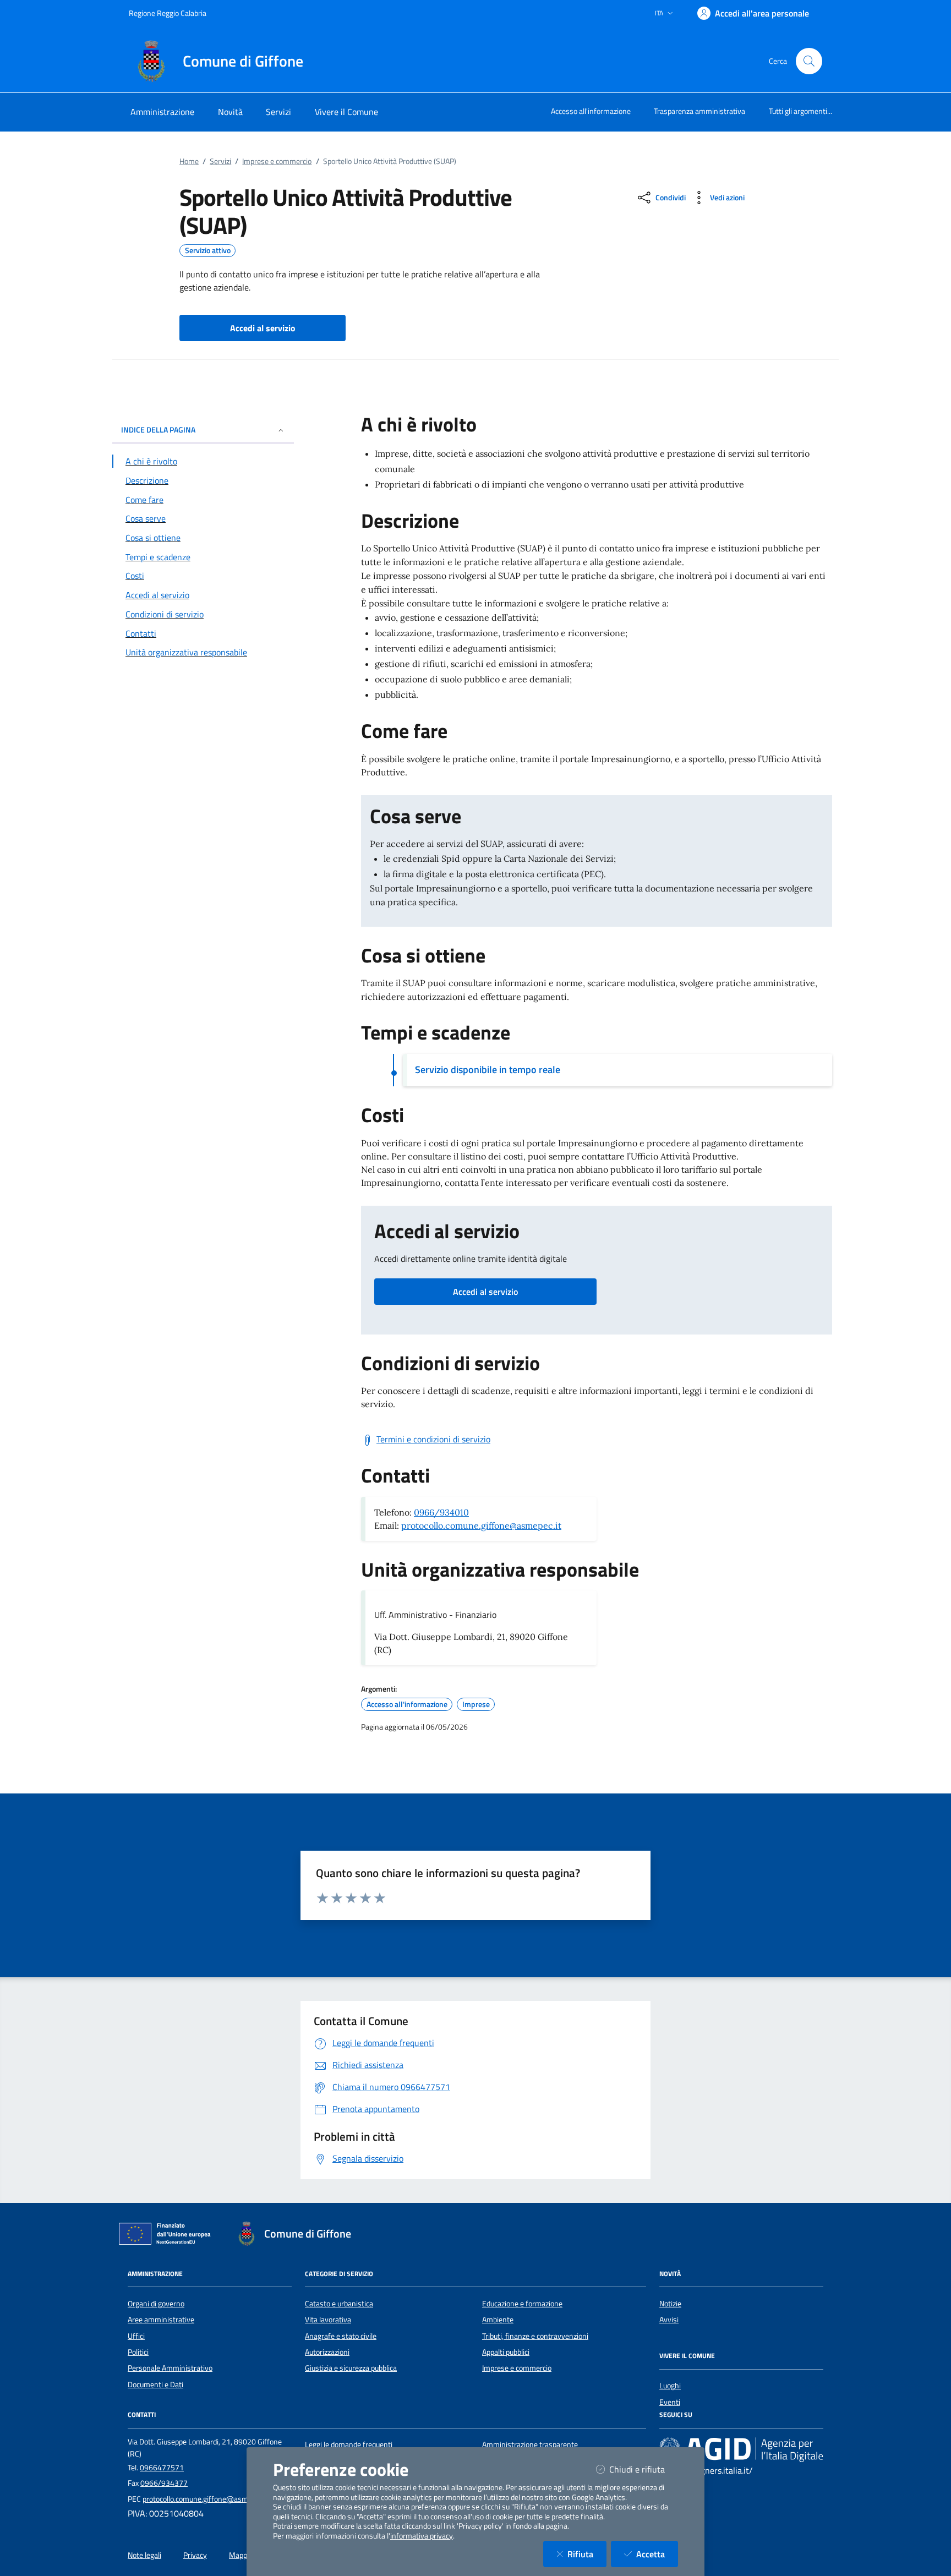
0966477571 (162, 2468)
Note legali (144, 2555)
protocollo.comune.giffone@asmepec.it (481, 1525)
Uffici (136, 2336)
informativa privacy (422, 2536)
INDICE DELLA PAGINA (158, 430)
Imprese (476, 1704)
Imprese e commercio (277, 161)
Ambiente (498, 2320)
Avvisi (669, 2320)
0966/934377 (164, 2483)
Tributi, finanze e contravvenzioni (535, 2336)
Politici (138, 2352)
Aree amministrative (161, 2320)
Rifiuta (587, 2554)
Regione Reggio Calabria (168, 13)
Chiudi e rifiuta (644, 2469)
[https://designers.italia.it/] (741, 2449)
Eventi (670, 2402)
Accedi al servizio (485, 1292)
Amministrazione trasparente (530, 2444)
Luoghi (670, 2386)
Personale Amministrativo (170, 2368)
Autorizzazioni (327, 2352)
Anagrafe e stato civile (341, 2336)
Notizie (670, 2304)
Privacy (195, 2555)
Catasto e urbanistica (339, 2304)
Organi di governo (156, 2304)
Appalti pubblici (506, 2352)
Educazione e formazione (522, 2304)
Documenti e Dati (155, 2384)
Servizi (220, 161)
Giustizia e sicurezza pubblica (351, 2368)
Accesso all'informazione (591, 111)
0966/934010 (441, 1512)
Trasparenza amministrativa (699, 111)
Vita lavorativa (328, 2320)
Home (189, 161)
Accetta (657, 2554)
